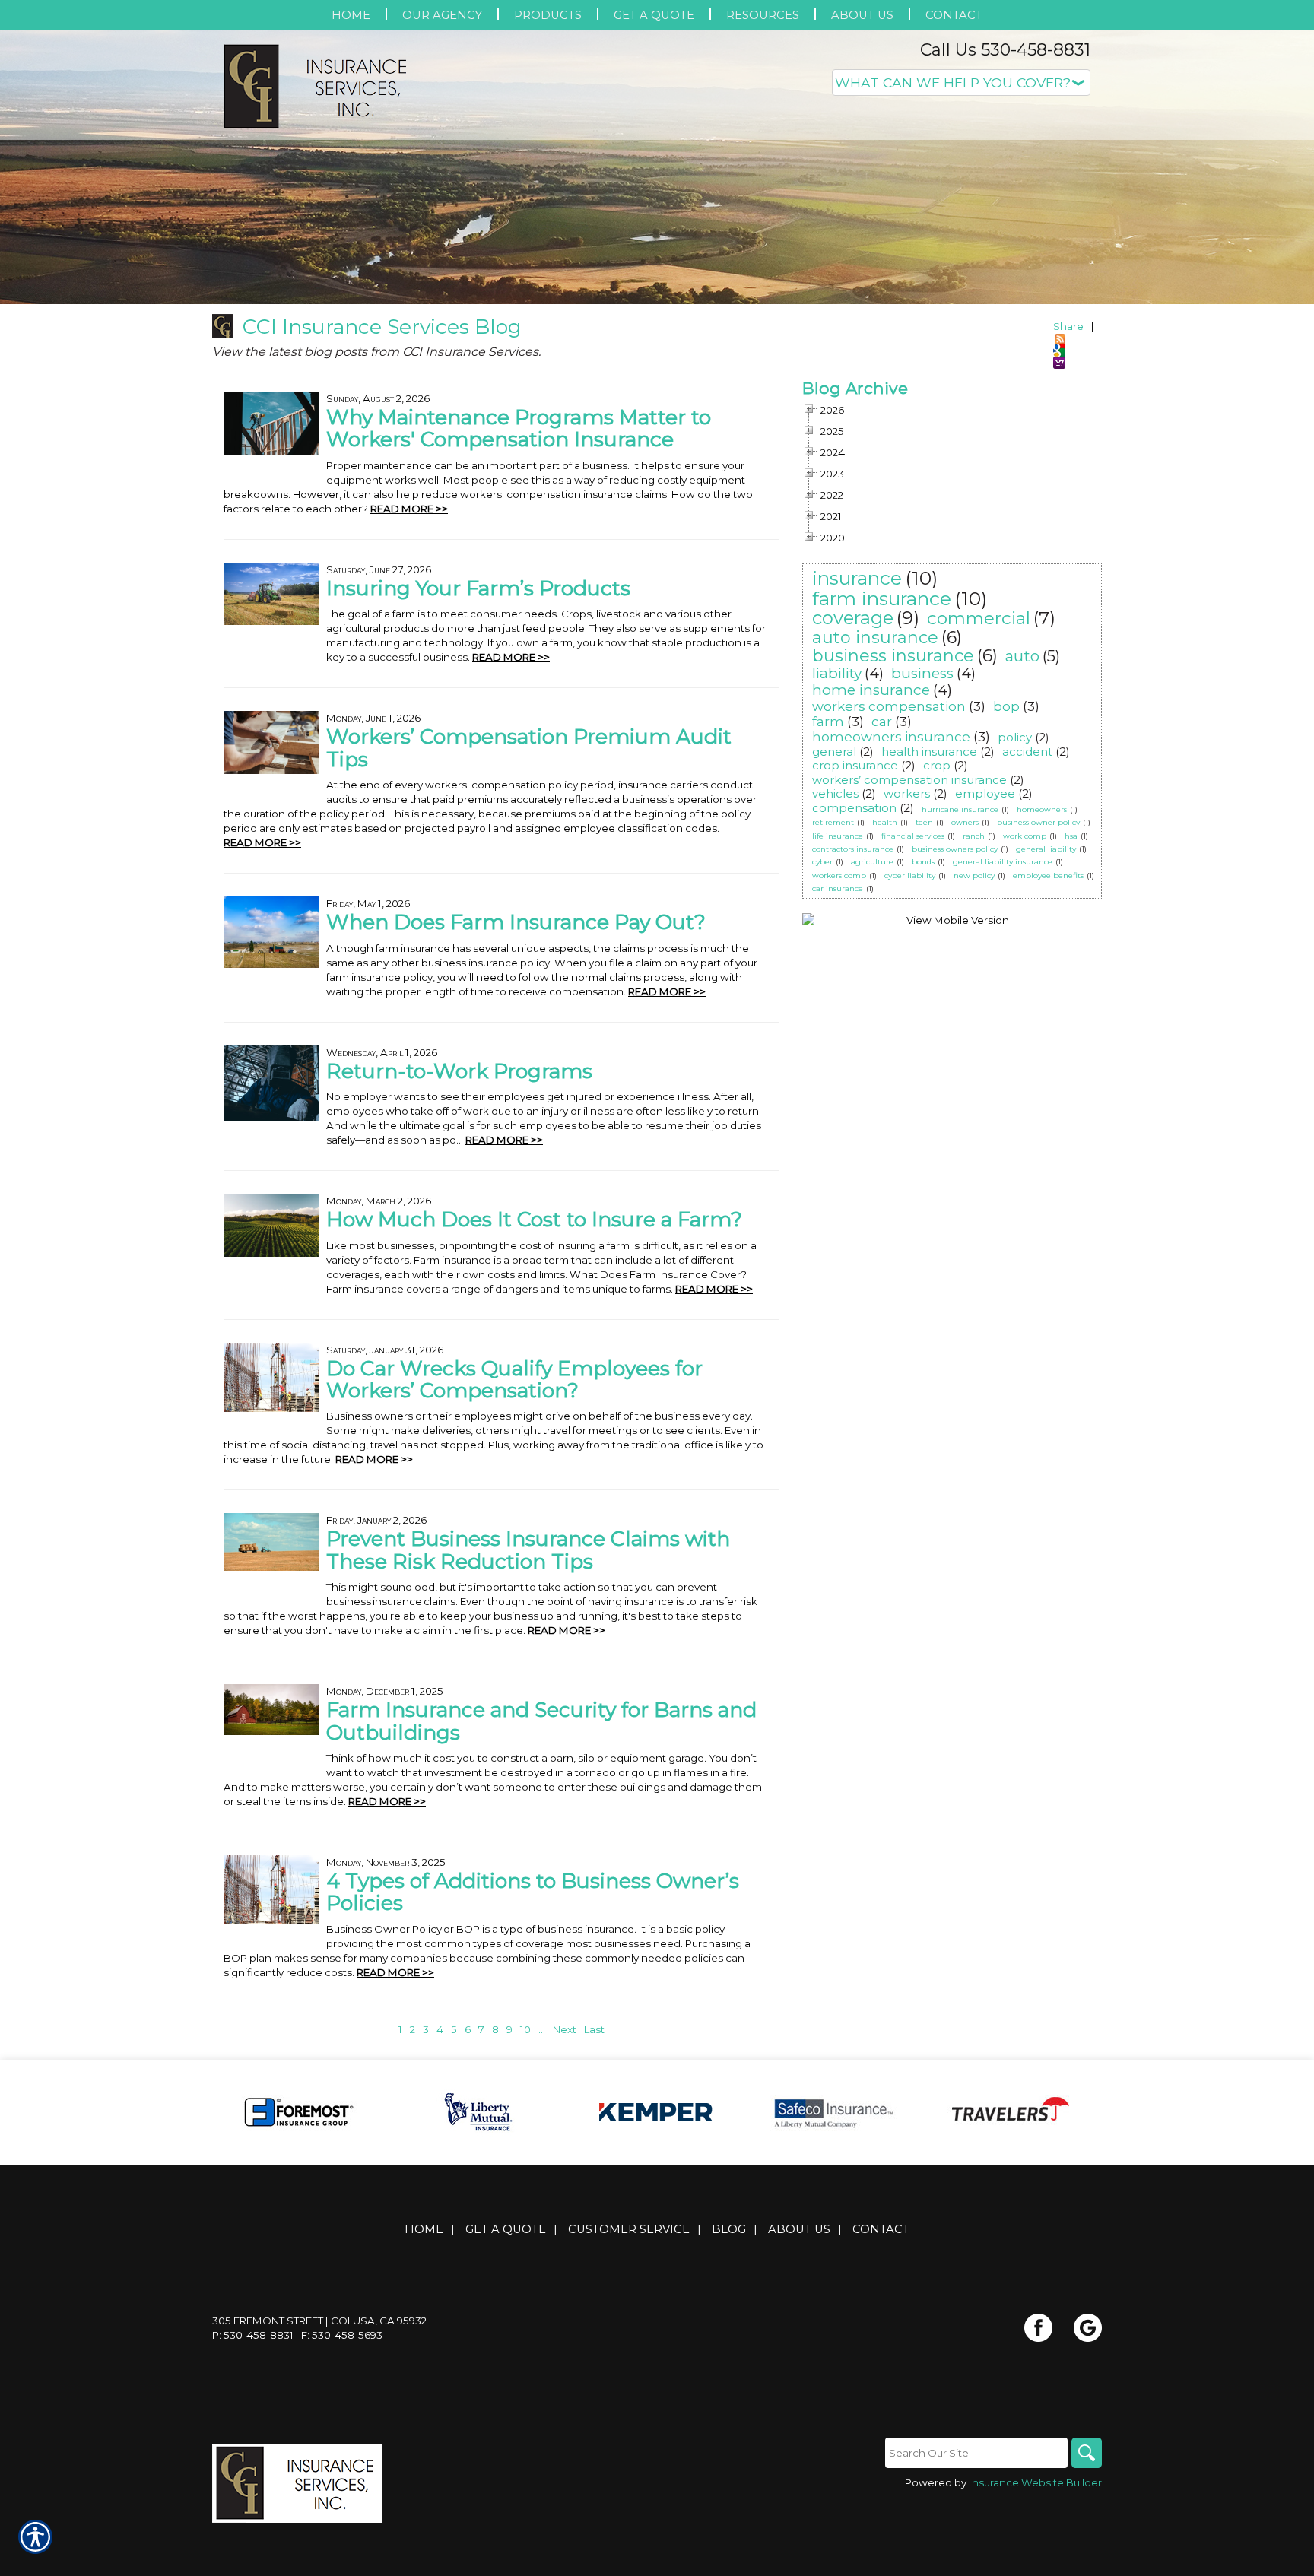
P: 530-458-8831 (253, 2335)
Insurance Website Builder (1035, 2482)
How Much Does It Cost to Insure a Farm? (534, 1219)
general (834, 752)
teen (924, 822)
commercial (979, 618)
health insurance (929, 752)
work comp (1025, 836)
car (882, 722)
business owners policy (955, 849)
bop (1006, 706)
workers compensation (889, 706)
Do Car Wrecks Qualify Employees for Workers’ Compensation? (514, 1379)
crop (937, 765)
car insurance (838, 888)
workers (907, 793)
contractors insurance (853, 849)
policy (1015, 737)
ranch (974, 836)
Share (1068, 326)
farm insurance (882, 598)
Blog (729, 2229)
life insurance (838, 836)
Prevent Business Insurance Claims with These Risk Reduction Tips (528, 1550)
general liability (1046, 849)
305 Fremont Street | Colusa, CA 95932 (319, 2321)
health (885, 822)
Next (565, 2029)
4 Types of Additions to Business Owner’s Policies (533, 1892)
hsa (1071, 836)
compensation (854, 808)
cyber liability (910, 876)
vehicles (835, 793)
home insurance (871, 690)
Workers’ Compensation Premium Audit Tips (529, 747)
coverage (853, 618)
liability (837, 673)
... (542, 2029)
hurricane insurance (960, 809)
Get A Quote (506, 2229)
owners (965, 822)
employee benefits (1048, 876)
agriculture (872, 862)
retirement (833, 822)
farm (828, 722)
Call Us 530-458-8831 (1005, 50)
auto (1022, 656)
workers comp (839, 876)
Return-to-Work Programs (459, 1071)
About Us (799, 2229)
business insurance (893, 656)
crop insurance (855, 765)
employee (985, 793)
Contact (881, 2229)
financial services (913, 836)
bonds (923, 862)
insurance (857, 578)
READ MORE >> (409, 509)
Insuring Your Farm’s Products (478, 588)
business (922, 673)
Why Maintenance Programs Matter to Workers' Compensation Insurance (519, 428)
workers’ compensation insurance (909, 780)
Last (594, 2029)
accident (1027, 752)
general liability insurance (1003, 862)
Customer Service (629, 2229)
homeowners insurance (891, 737)
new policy (974, 876)
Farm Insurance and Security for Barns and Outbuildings (541, 1721)
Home (424, 2229)
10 (525, 2029)
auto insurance (875, 638)
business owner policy (1038, 822)
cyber (822, 862)
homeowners (1042, 809)
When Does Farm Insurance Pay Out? (516, 922)
